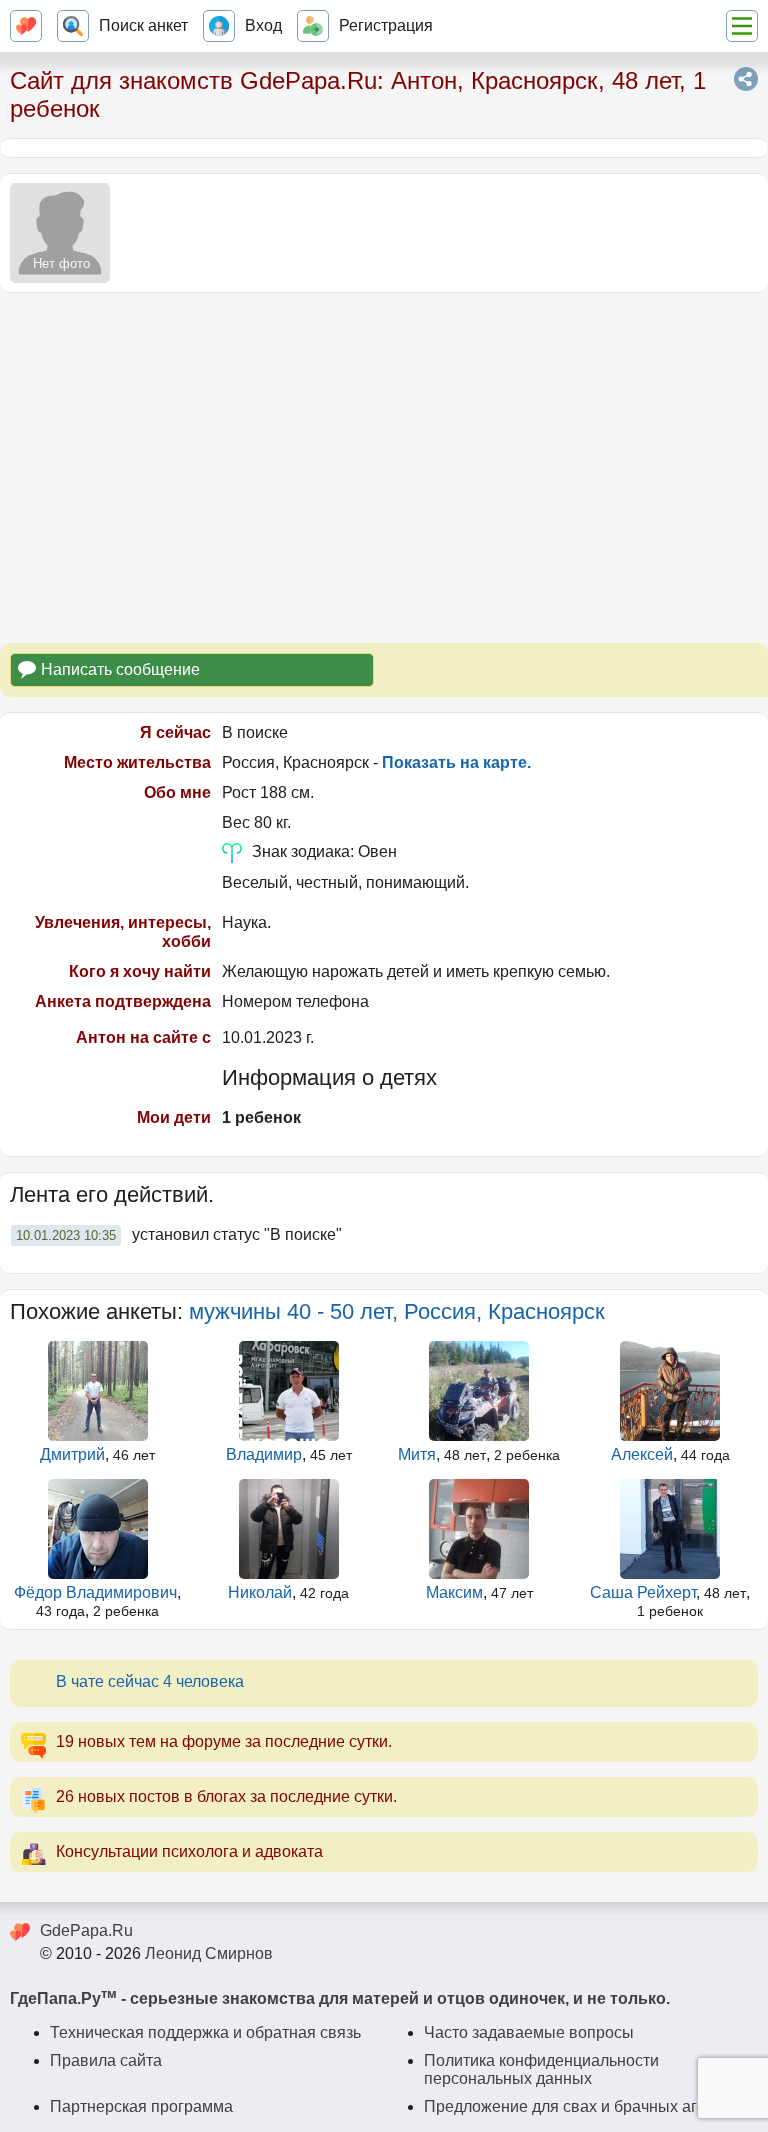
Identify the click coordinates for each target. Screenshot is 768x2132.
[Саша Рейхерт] (670, 1529)
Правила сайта (106, 2060)
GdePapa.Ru (86, 1930)
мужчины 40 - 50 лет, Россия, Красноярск (397, 1311)
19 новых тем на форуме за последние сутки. (224, 1741)
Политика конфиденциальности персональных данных (541, 2069)
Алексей (642, 1454)
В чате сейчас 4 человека (150, 1681)
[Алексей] (670, 1391)
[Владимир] (289, 1391)
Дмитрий (72, 1454)
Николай (260, 1592)
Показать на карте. (456, 762)
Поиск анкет (143, 25)
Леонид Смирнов (209, 1953)
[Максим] (480, 1529)
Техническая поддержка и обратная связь (205, 2032)
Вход (263, 25)
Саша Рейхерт (643, 1592)
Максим (454, 1592)
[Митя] (480, 1391)
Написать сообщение (120, 669)
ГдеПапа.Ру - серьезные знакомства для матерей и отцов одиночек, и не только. (340, 1998)
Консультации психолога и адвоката (189, 1851)
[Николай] (289, 1529)
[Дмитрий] (98, 1391)
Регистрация (386, 25)
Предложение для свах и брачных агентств (585, 2106)
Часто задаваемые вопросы (529, 2032)
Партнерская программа (141, 2106)
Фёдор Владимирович (95, 1592)
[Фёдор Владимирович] (98, 1529)
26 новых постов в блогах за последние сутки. (226, 1796)
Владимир (264, 1454)
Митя (417, 1454)
